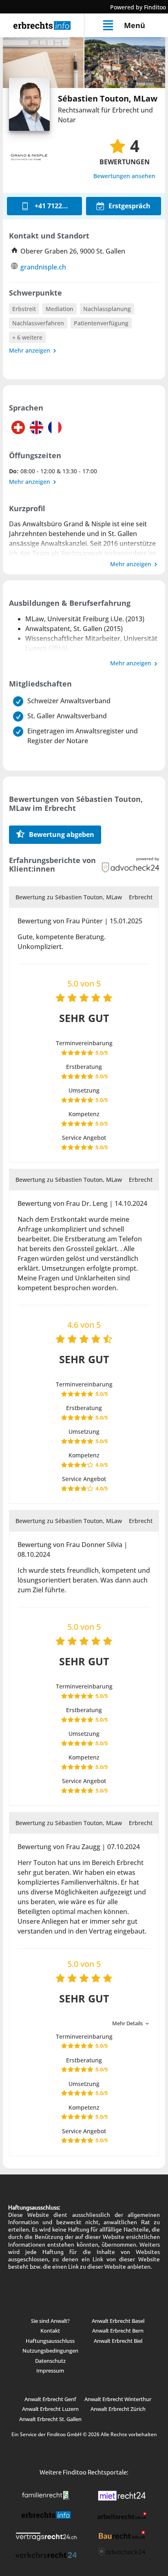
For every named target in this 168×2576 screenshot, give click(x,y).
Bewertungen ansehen (124, 176)
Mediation (60, 309)
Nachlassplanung (107, 309)
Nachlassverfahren (38, 323)
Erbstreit (24, 309)
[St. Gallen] (125, 63)
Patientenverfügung (101, 323)
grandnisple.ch (43, 267)
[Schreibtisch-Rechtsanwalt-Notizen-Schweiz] (43, 63)
